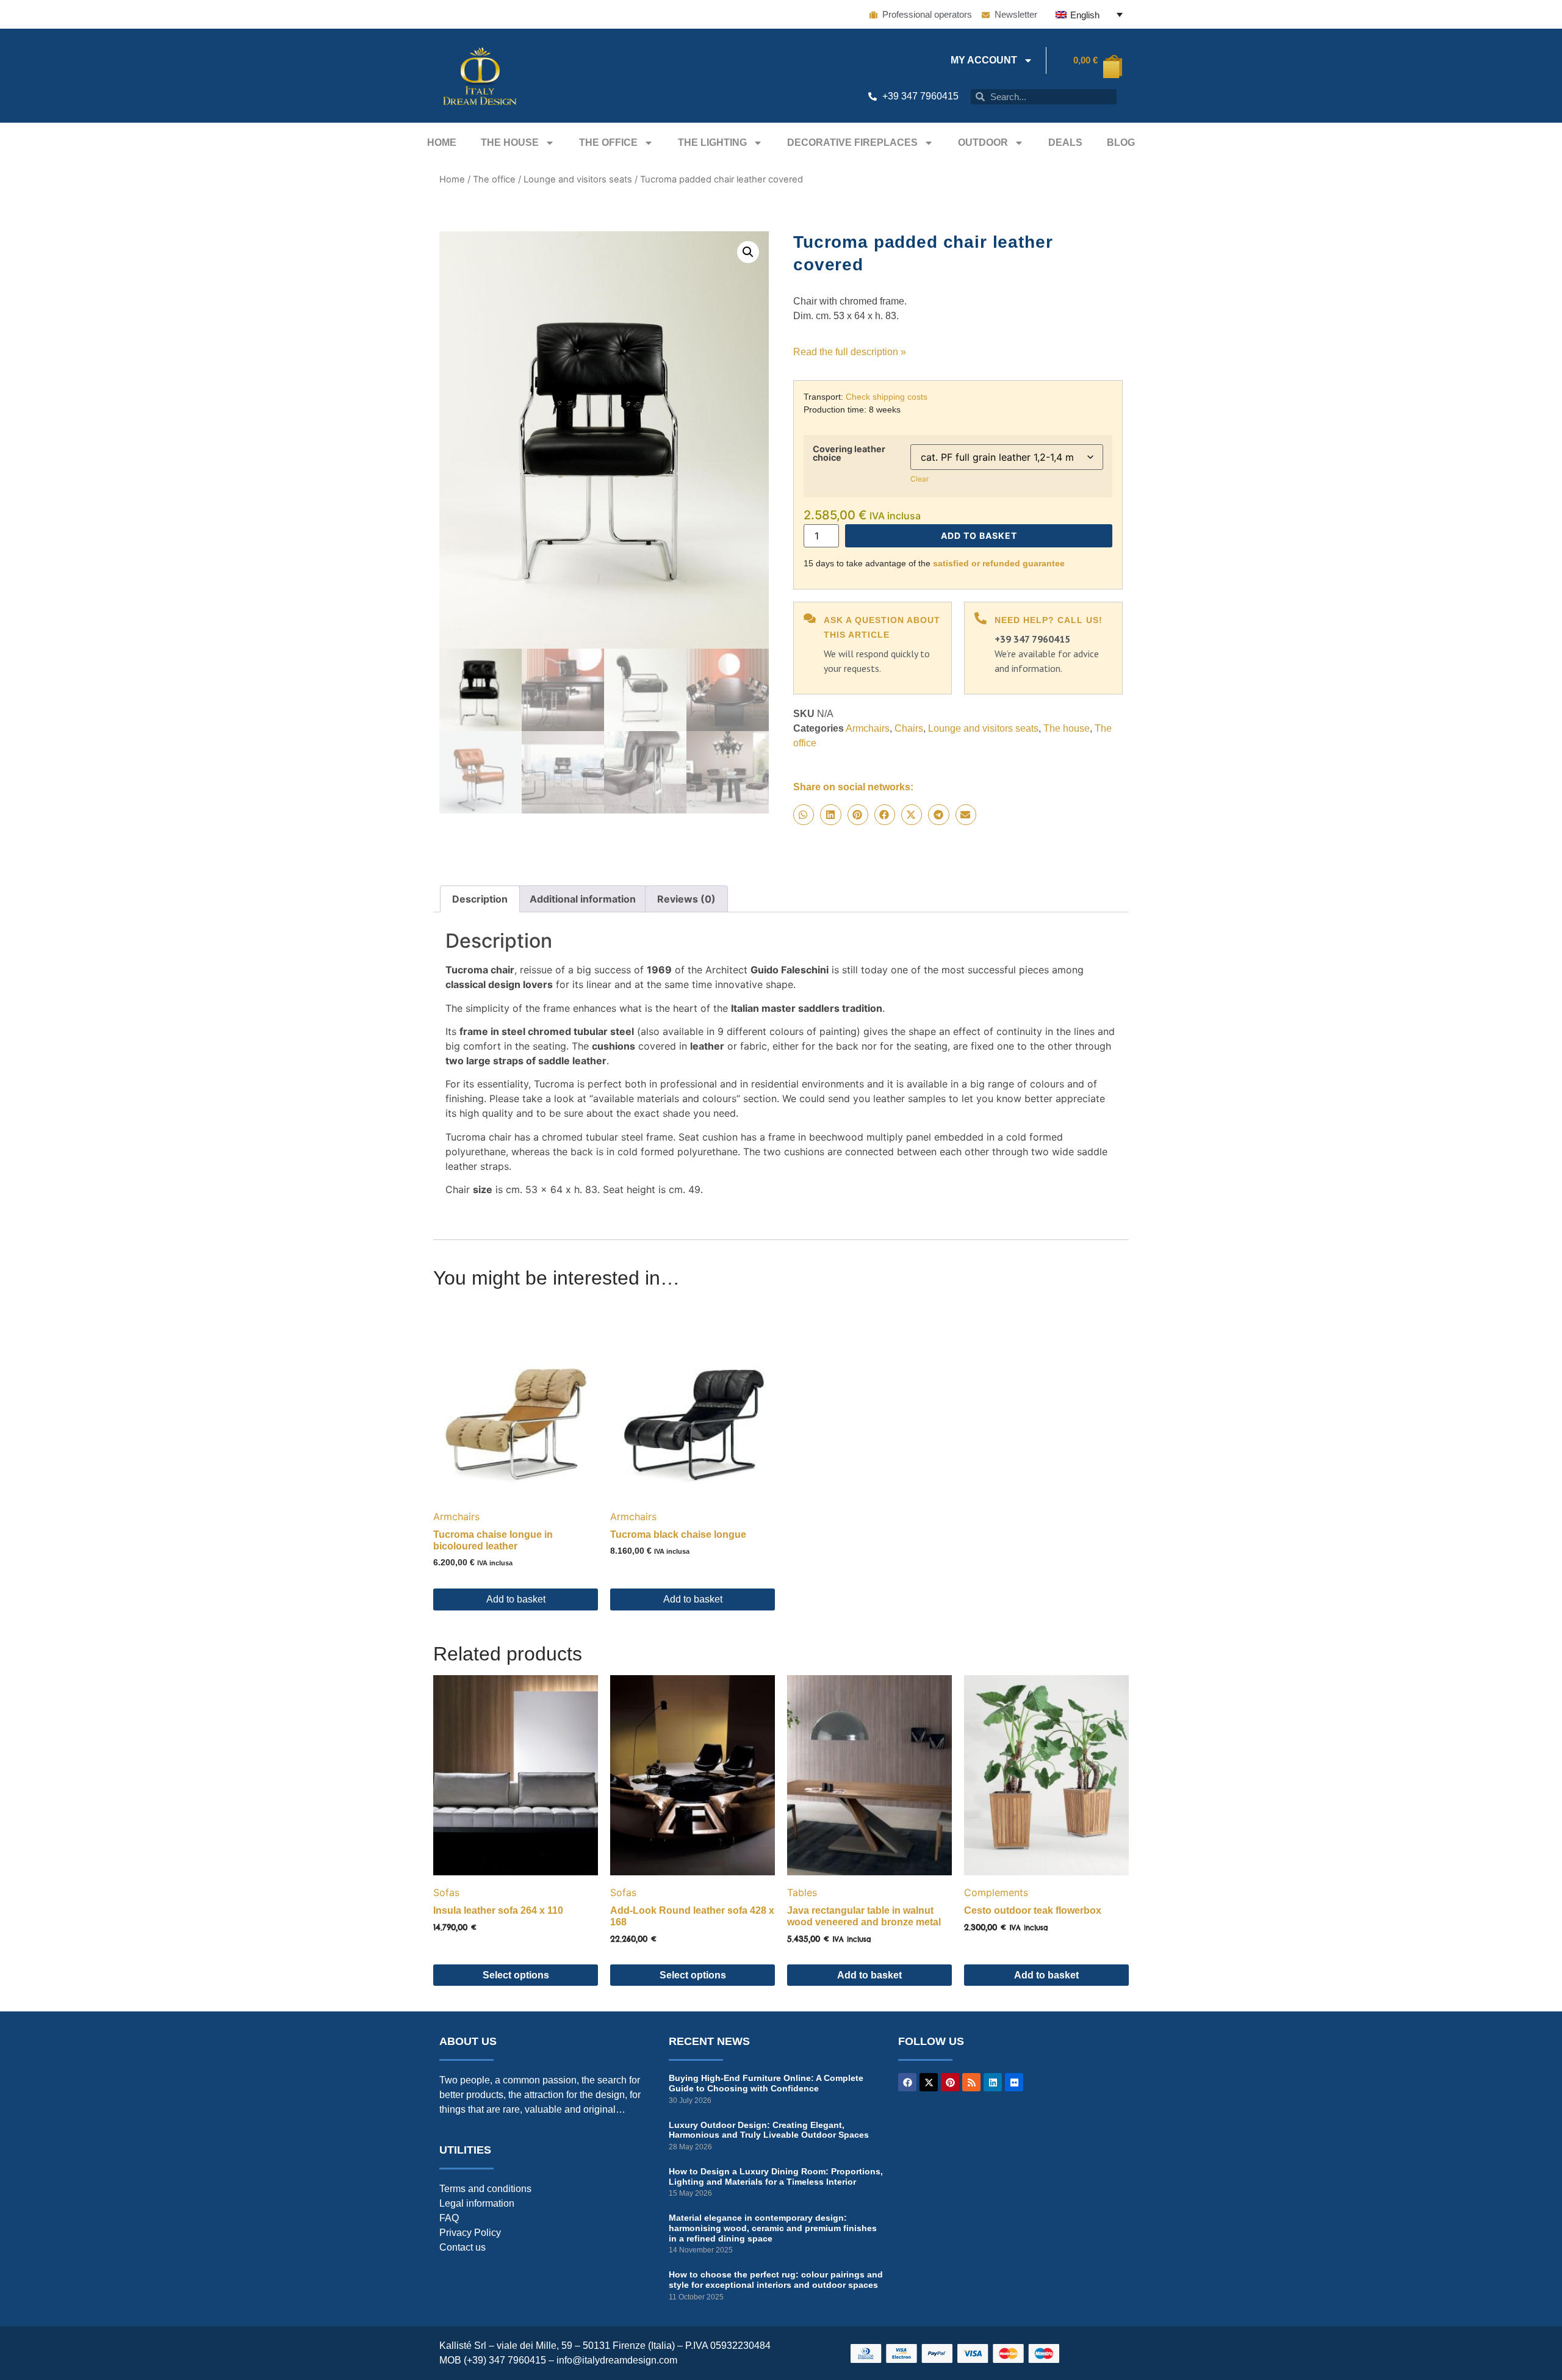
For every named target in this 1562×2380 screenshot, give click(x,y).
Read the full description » (850, 352)
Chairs (909, 728)
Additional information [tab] (583, 899)
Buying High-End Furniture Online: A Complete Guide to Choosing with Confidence (766, 2083)
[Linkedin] (993, 2082)
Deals (1065, 142)
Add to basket (979, 535)
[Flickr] (1014, 2082)
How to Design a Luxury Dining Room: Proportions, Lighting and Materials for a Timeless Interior (776, 2176)
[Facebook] (907, 2082)
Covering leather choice (849, 454)
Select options (516, 1975)
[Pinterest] (950, 2082)
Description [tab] (480, 899)
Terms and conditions (485, 2189)
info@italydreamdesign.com (617, 2360)
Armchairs (868, 728)
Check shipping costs (887, 397)
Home (442, 142)
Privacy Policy (470, 2233)
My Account (984, 60)
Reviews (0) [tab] (686, 899)
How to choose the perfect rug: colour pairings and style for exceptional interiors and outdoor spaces (776, 2280)
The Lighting (712, 142)
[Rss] (971, 2082)
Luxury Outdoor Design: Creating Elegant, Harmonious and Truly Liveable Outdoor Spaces (769, 2130)
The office (608, 142)
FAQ (449, 2218)
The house (510, 142)
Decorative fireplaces (852, 142)
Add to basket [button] (516, 1599)
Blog (1121, 142)
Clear (920, 479)
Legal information (477, 2203)
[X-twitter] (929, 2082)
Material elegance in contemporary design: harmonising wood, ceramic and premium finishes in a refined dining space (773, 2228)
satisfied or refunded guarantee (999, 563)
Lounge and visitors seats (578, 179)
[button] (748, 252)
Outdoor (983, 142)
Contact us (462, 2247)
